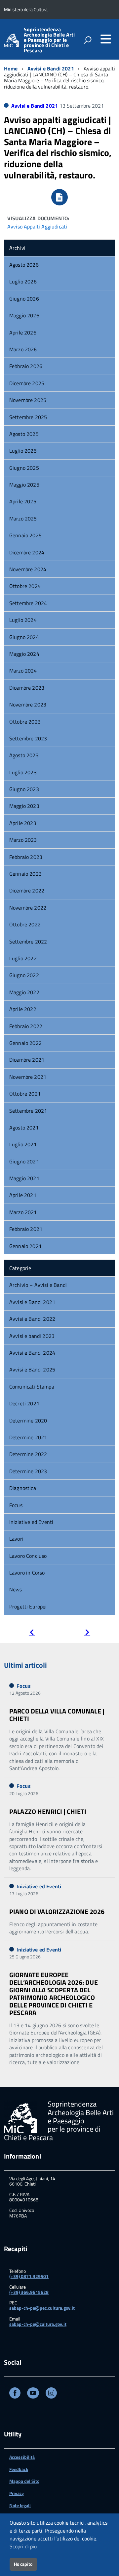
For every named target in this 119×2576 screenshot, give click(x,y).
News (16, 1589)
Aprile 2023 (23, 823)
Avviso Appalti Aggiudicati (37, 226)
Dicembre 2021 (27, 1060)
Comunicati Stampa (32, 1387)
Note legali (20, 2505)
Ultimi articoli (25, 1665)
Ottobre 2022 (25, 924)
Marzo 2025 (23, 518)
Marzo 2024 (23, 671)
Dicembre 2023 (27, 688)
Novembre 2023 (28, 704)
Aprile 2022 (23, 1009)
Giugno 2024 (24, 637)
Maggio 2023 (24, 806)
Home (11, 68)
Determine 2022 (28, 1454)
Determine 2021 (28, 1437)
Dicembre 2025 (27, 383)
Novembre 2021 (28, 1077)
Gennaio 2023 (25, 874)
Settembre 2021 (28, 1111)
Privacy (17, 2493)
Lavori (16, 1539)
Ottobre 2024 (25, 586)
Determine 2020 (28, 1421)
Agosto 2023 (24, 755)
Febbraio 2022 (26, 1026)
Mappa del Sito (24, 2481)
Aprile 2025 (23, 501)
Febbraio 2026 (26, 366)
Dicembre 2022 (27, 890)
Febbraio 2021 (26, 1229)
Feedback (19, 2469)
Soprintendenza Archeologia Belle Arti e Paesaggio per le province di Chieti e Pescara (49, 40)
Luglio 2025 (23, 451)
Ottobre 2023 (25, 722)
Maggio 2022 (24, 992)
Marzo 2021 (23, 1212)
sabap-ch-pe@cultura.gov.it (38, 2324)
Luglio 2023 (23, 772)
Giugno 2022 (24, 975)
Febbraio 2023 (26, 857)
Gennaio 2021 (25, 1246)
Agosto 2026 (24, 265)
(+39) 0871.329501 (29, 2276)
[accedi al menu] (106, 39)
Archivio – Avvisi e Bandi (38, 1285)
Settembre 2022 (28, 942)
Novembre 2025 (28, 400)
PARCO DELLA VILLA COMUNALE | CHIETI (57, 1715)
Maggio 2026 (24, 315)
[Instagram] (51, 2394)
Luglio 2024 (23, 620)
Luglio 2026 (23, 281)
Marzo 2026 (23, 349)
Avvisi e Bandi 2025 (32, 1369)
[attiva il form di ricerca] (88, 40)
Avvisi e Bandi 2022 (32, 1319)
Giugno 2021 (24, 1161)
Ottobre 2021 (25, 1094)
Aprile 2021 (23, 1195)
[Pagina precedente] (32, 1633)
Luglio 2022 (23, 958)
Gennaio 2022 (25, 1043)
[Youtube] (33, 2394)
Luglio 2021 (23, 1144)
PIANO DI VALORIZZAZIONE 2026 (57, 1912)
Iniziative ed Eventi (31, 1522)
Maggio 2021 (24, 1178)
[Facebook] (15, 2394)
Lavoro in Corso (27, 1573)
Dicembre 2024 (27, 552)
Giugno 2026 (24, 299)
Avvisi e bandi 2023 (32, 1336)
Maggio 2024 (24, 654)
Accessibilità (22, 2457)
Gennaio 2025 (25, 535)
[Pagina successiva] (87, 1633)
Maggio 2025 (24, 485)
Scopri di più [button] (23, 2546)
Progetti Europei (28, 1607)
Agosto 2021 (24, 1128)
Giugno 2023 (24, 789)
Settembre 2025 (28, 417)
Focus (16, 1505)
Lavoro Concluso (28, 1556)
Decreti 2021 (24, 1403)
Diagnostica (23, 1488)
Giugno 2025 (24, 468)
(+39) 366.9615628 (29, 2292)
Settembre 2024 (28, 603)
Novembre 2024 (28, 569)
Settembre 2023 (28, 738)
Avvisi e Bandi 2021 (51, 68)
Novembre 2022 (28, 908)
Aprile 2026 (23, 332)
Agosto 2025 (24, 434)
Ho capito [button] (23, 2564)
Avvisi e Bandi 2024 (32, 1353)
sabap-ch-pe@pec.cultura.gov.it (42, 2308)
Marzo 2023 (23, 840)
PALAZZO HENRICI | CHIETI (48, 1811)
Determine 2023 (28, 1471)
